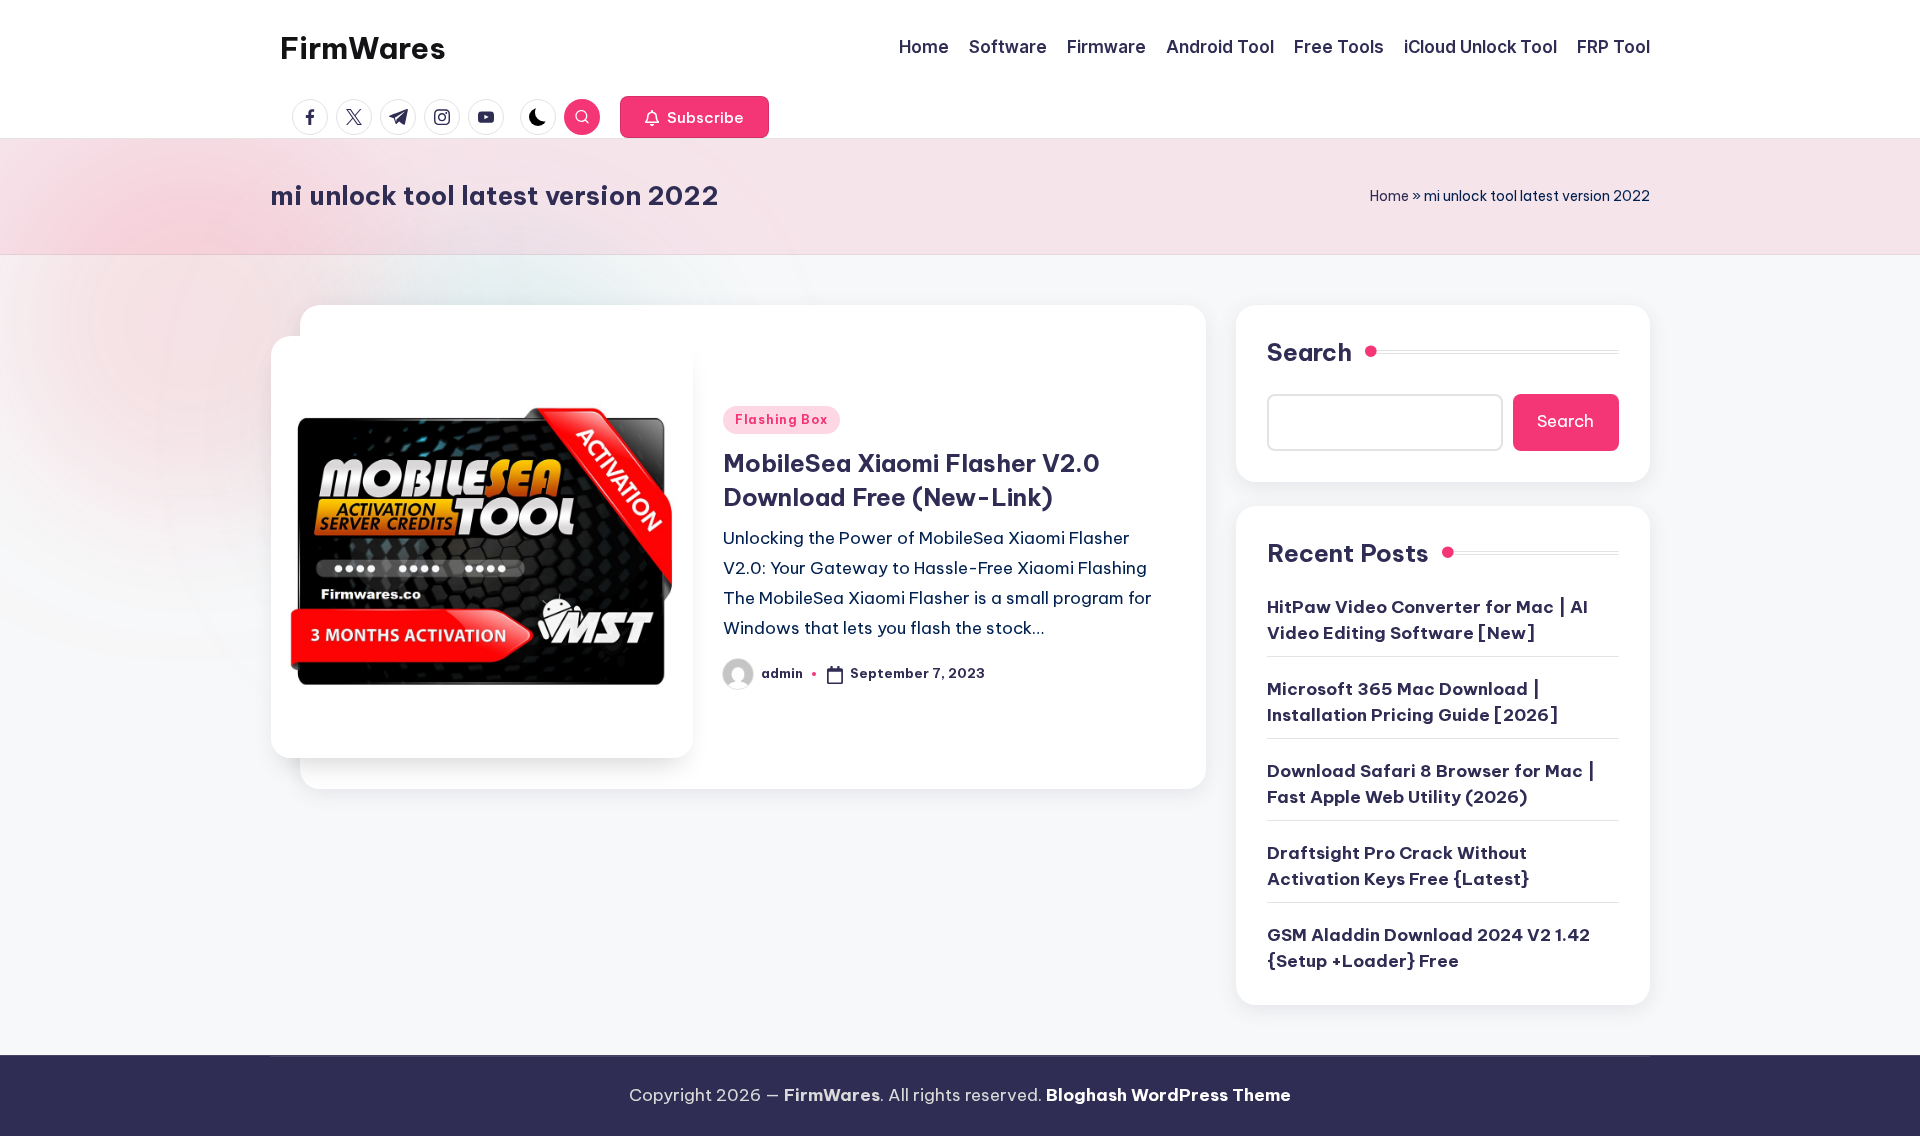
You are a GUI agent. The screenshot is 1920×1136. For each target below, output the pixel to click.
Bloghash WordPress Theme (1168, 1095)
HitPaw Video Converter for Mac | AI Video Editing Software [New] (1427, 620)
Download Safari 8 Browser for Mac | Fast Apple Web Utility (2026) (1431, 784)
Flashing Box (781, 419)
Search (1309, 352)
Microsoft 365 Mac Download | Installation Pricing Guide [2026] (1412, 702)
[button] (694, 117)
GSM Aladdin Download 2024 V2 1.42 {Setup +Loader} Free (1428, 948)
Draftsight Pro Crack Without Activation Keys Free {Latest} (1398, 866)
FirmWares (363, 48)
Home (1389, 196)
